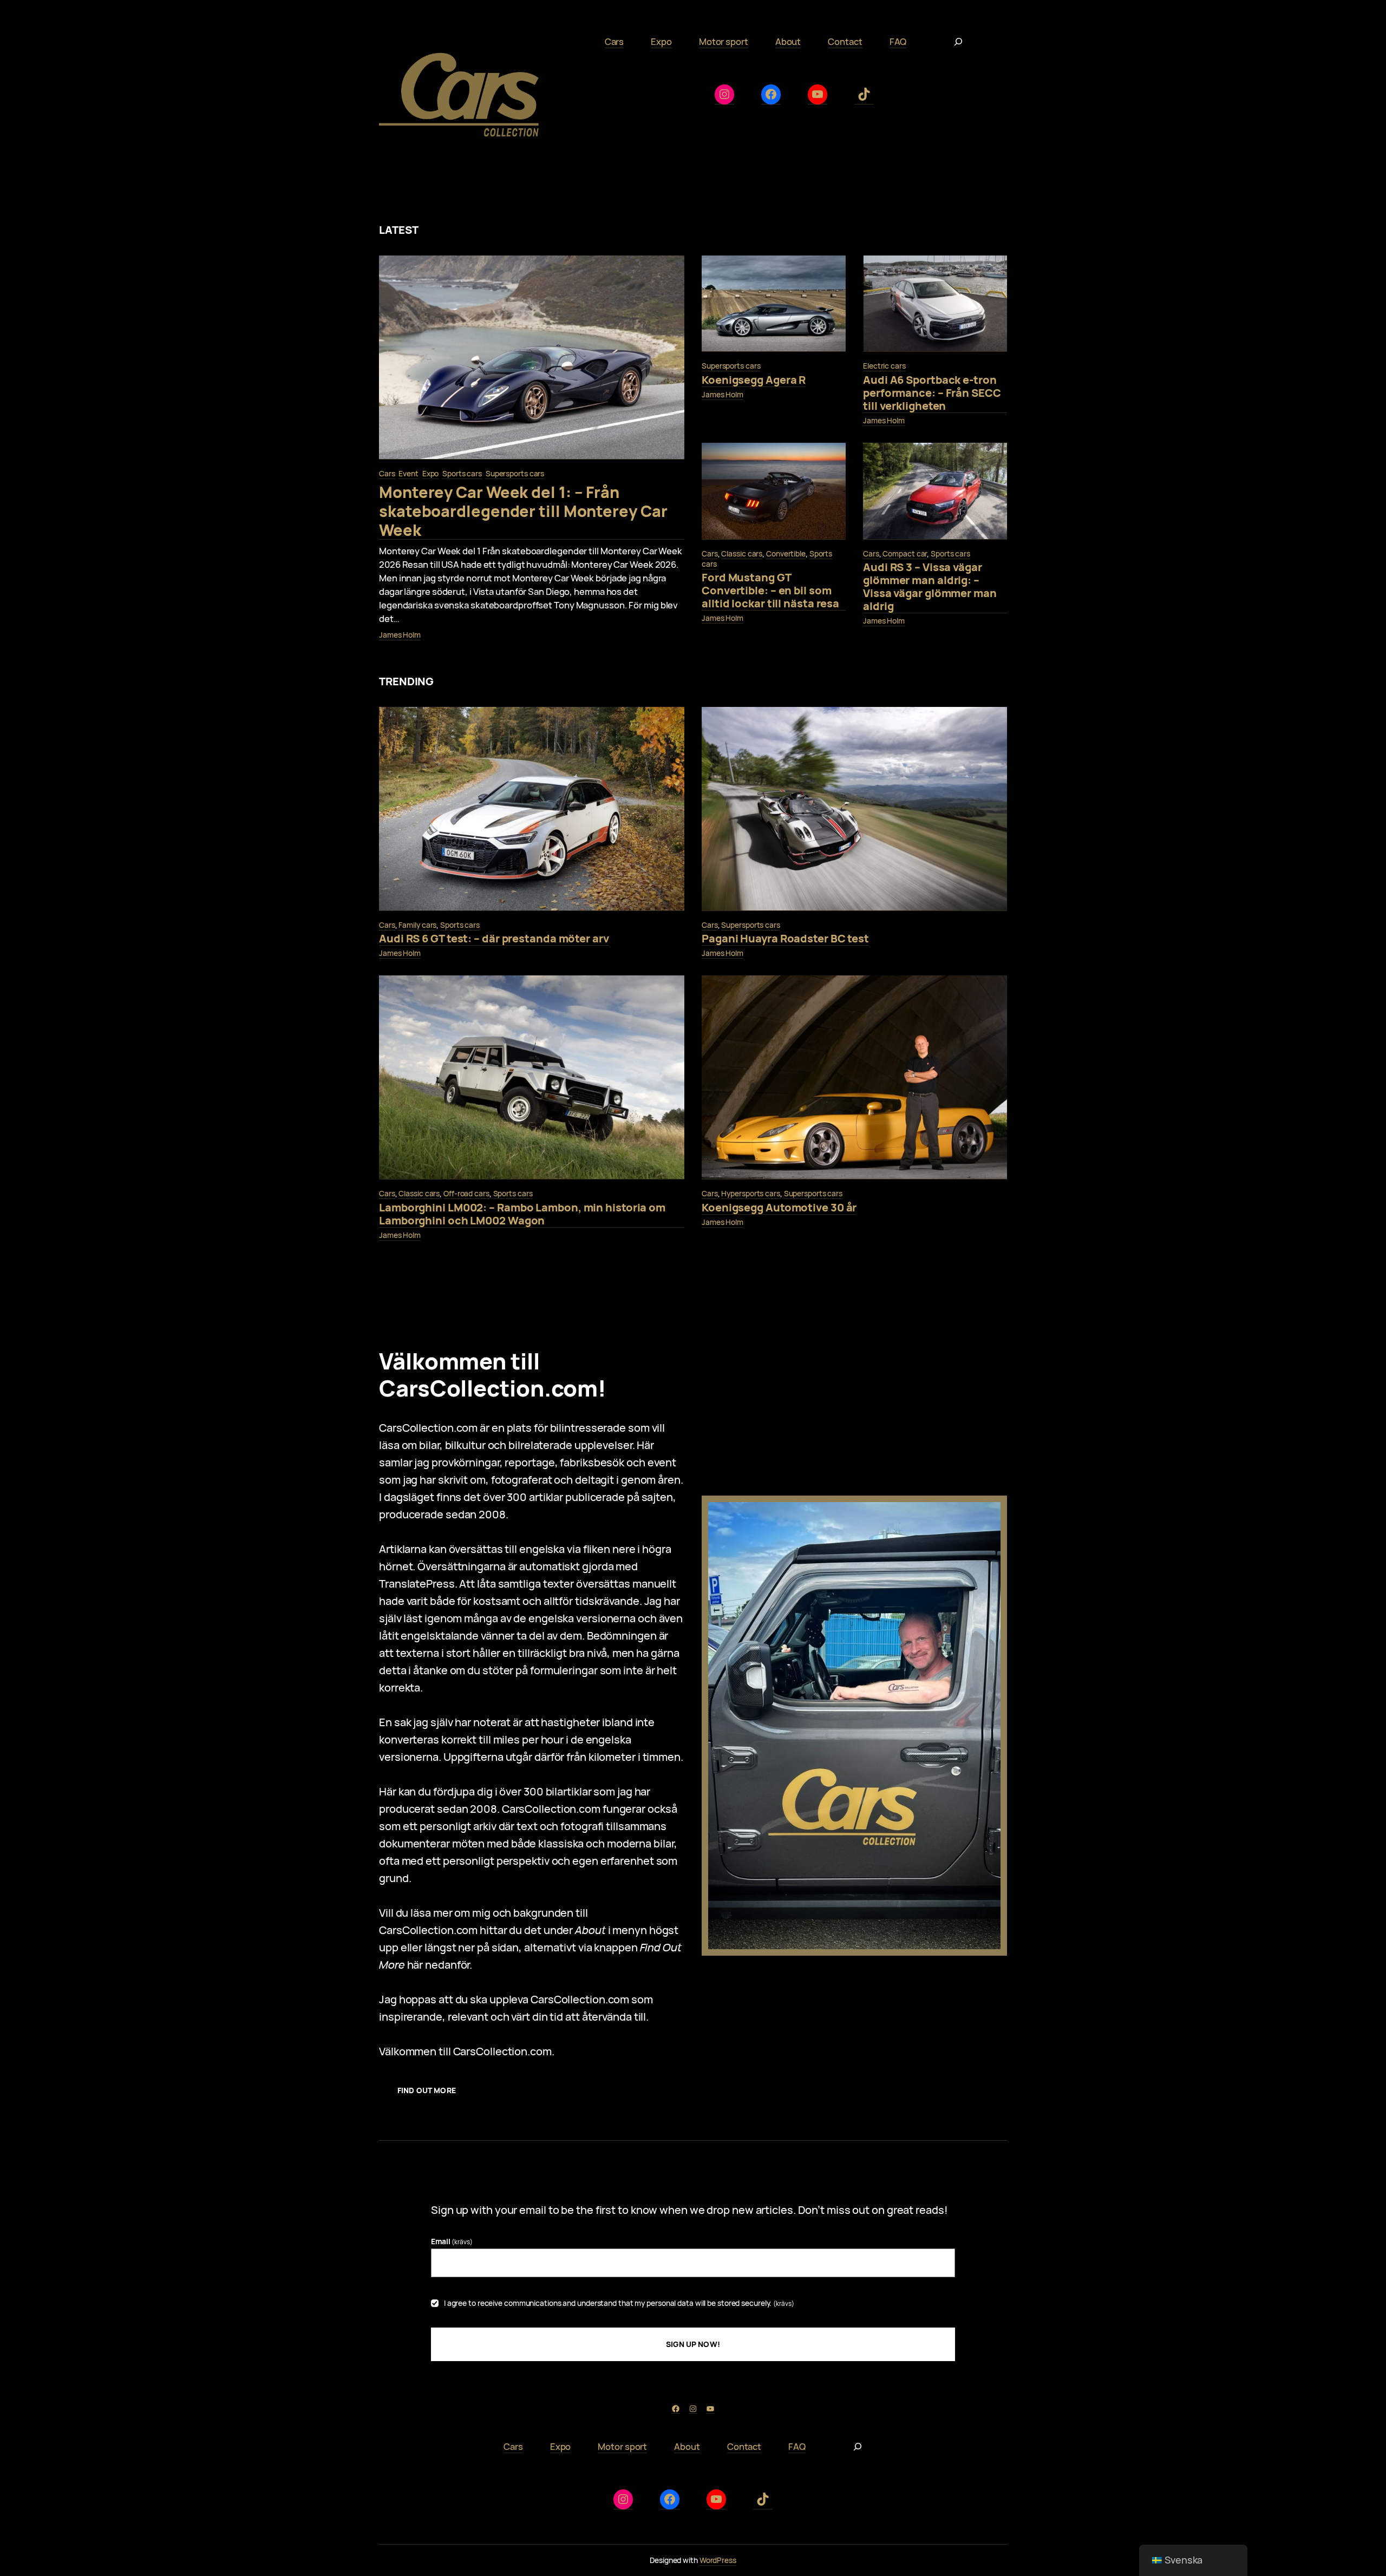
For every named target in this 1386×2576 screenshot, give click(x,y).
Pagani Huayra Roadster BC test (785, 939)
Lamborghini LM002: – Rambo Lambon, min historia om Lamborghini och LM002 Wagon (522, 1214)
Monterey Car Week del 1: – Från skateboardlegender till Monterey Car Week (523, 511)
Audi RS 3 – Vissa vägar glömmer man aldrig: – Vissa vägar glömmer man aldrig (930, 587)
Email (452, 2241)
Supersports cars (515, 473)
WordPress (718, 2560)
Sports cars (462, 473)
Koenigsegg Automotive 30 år (779, 1208)
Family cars (417, 925)
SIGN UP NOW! (693, 2344)
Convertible (786, 553)
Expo (431, 473)
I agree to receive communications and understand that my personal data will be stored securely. (619, 2303)
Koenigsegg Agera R (754, 380)
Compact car (905, 553)
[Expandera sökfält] (958, 42)
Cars (387, 473)
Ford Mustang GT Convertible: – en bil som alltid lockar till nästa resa (770, 591)
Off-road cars (466, 1193)
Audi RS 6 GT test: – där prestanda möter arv (494, 939)
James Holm (400, 635)
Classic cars (742, 553)
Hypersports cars (750, 1193)
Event (408, 473)
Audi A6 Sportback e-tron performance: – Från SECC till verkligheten (932, 393)
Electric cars (884, 366)
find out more (427, 2090)
